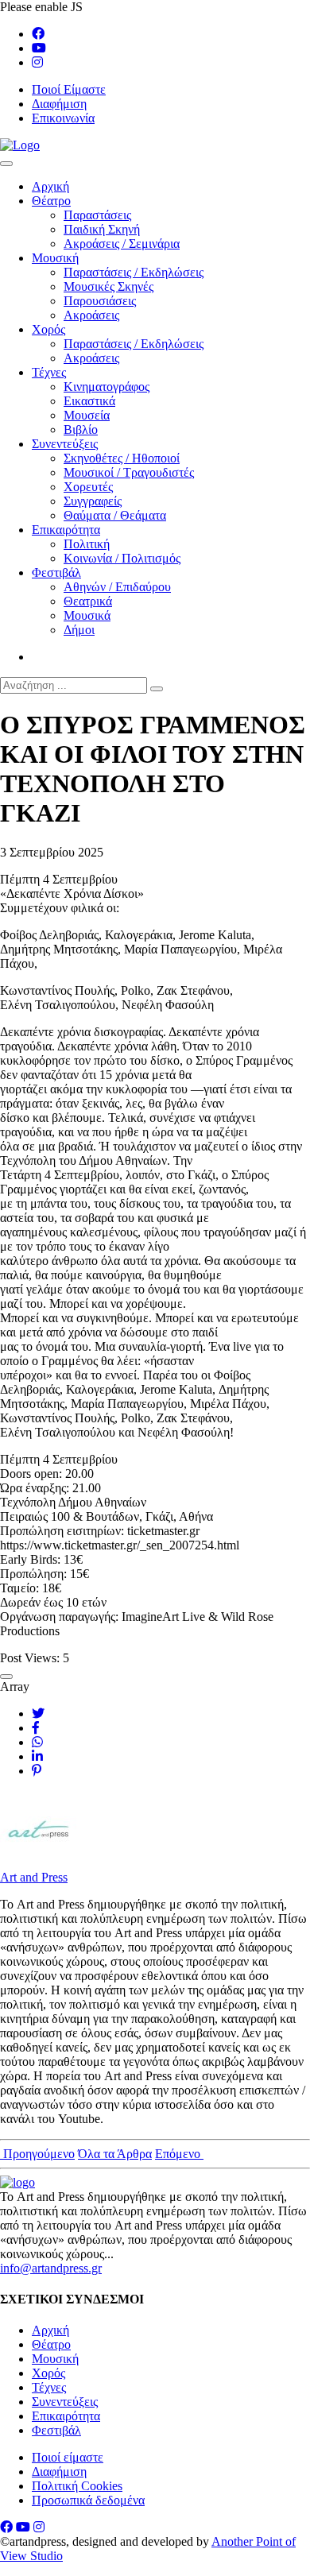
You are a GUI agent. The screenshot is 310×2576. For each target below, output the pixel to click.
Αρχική (50, 186)
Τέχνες (49, 372)
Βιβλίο (81, 429)
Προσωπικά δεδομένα (88, 2500)
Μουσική (55, 258)
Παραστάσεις (97, 215)
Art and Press (34, 1877)
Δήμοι (79, 630)
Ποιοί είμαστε (68, 2457)
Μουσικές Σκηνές (108, 286)
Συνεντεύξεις (65, 444)
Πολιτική (87, 544)
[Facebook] (38, 34)
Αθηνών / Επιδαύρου (117, 587)
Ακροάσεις (91, 315)
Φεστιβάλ (56, 572)
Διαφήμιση (59, 104)
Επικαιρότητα (66, 530)
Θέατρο (51, 201)
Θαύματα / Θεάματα (115, 515)
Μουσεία (87, 415)
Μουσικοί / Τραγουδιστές (129, 472)
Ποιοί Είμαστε (69, 89)
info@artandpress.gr (51, 2268)
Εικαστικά (89, 401)
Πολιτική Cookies (77, 2486)
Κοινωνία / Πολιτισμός (122, 558)
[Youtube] (39, 48)
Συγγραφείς (93, 501)
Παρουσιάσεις (100, 301)
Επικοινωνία (63, 118)
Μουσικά (87, 615)
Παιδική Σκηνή (102, 229)
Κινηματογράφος (107, 387)
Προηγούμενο (37, 2154)
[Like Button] (6, 1677)
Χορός (48, 329)
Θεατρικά (88, 601)
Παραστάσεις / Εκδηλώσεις (134, 272)
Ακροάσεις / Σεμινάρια (122, 244)
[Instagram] (37, 62)
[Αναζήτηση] (157, 689)
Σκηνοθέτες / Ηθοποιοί (122, 458)
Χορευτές (88, 487)
